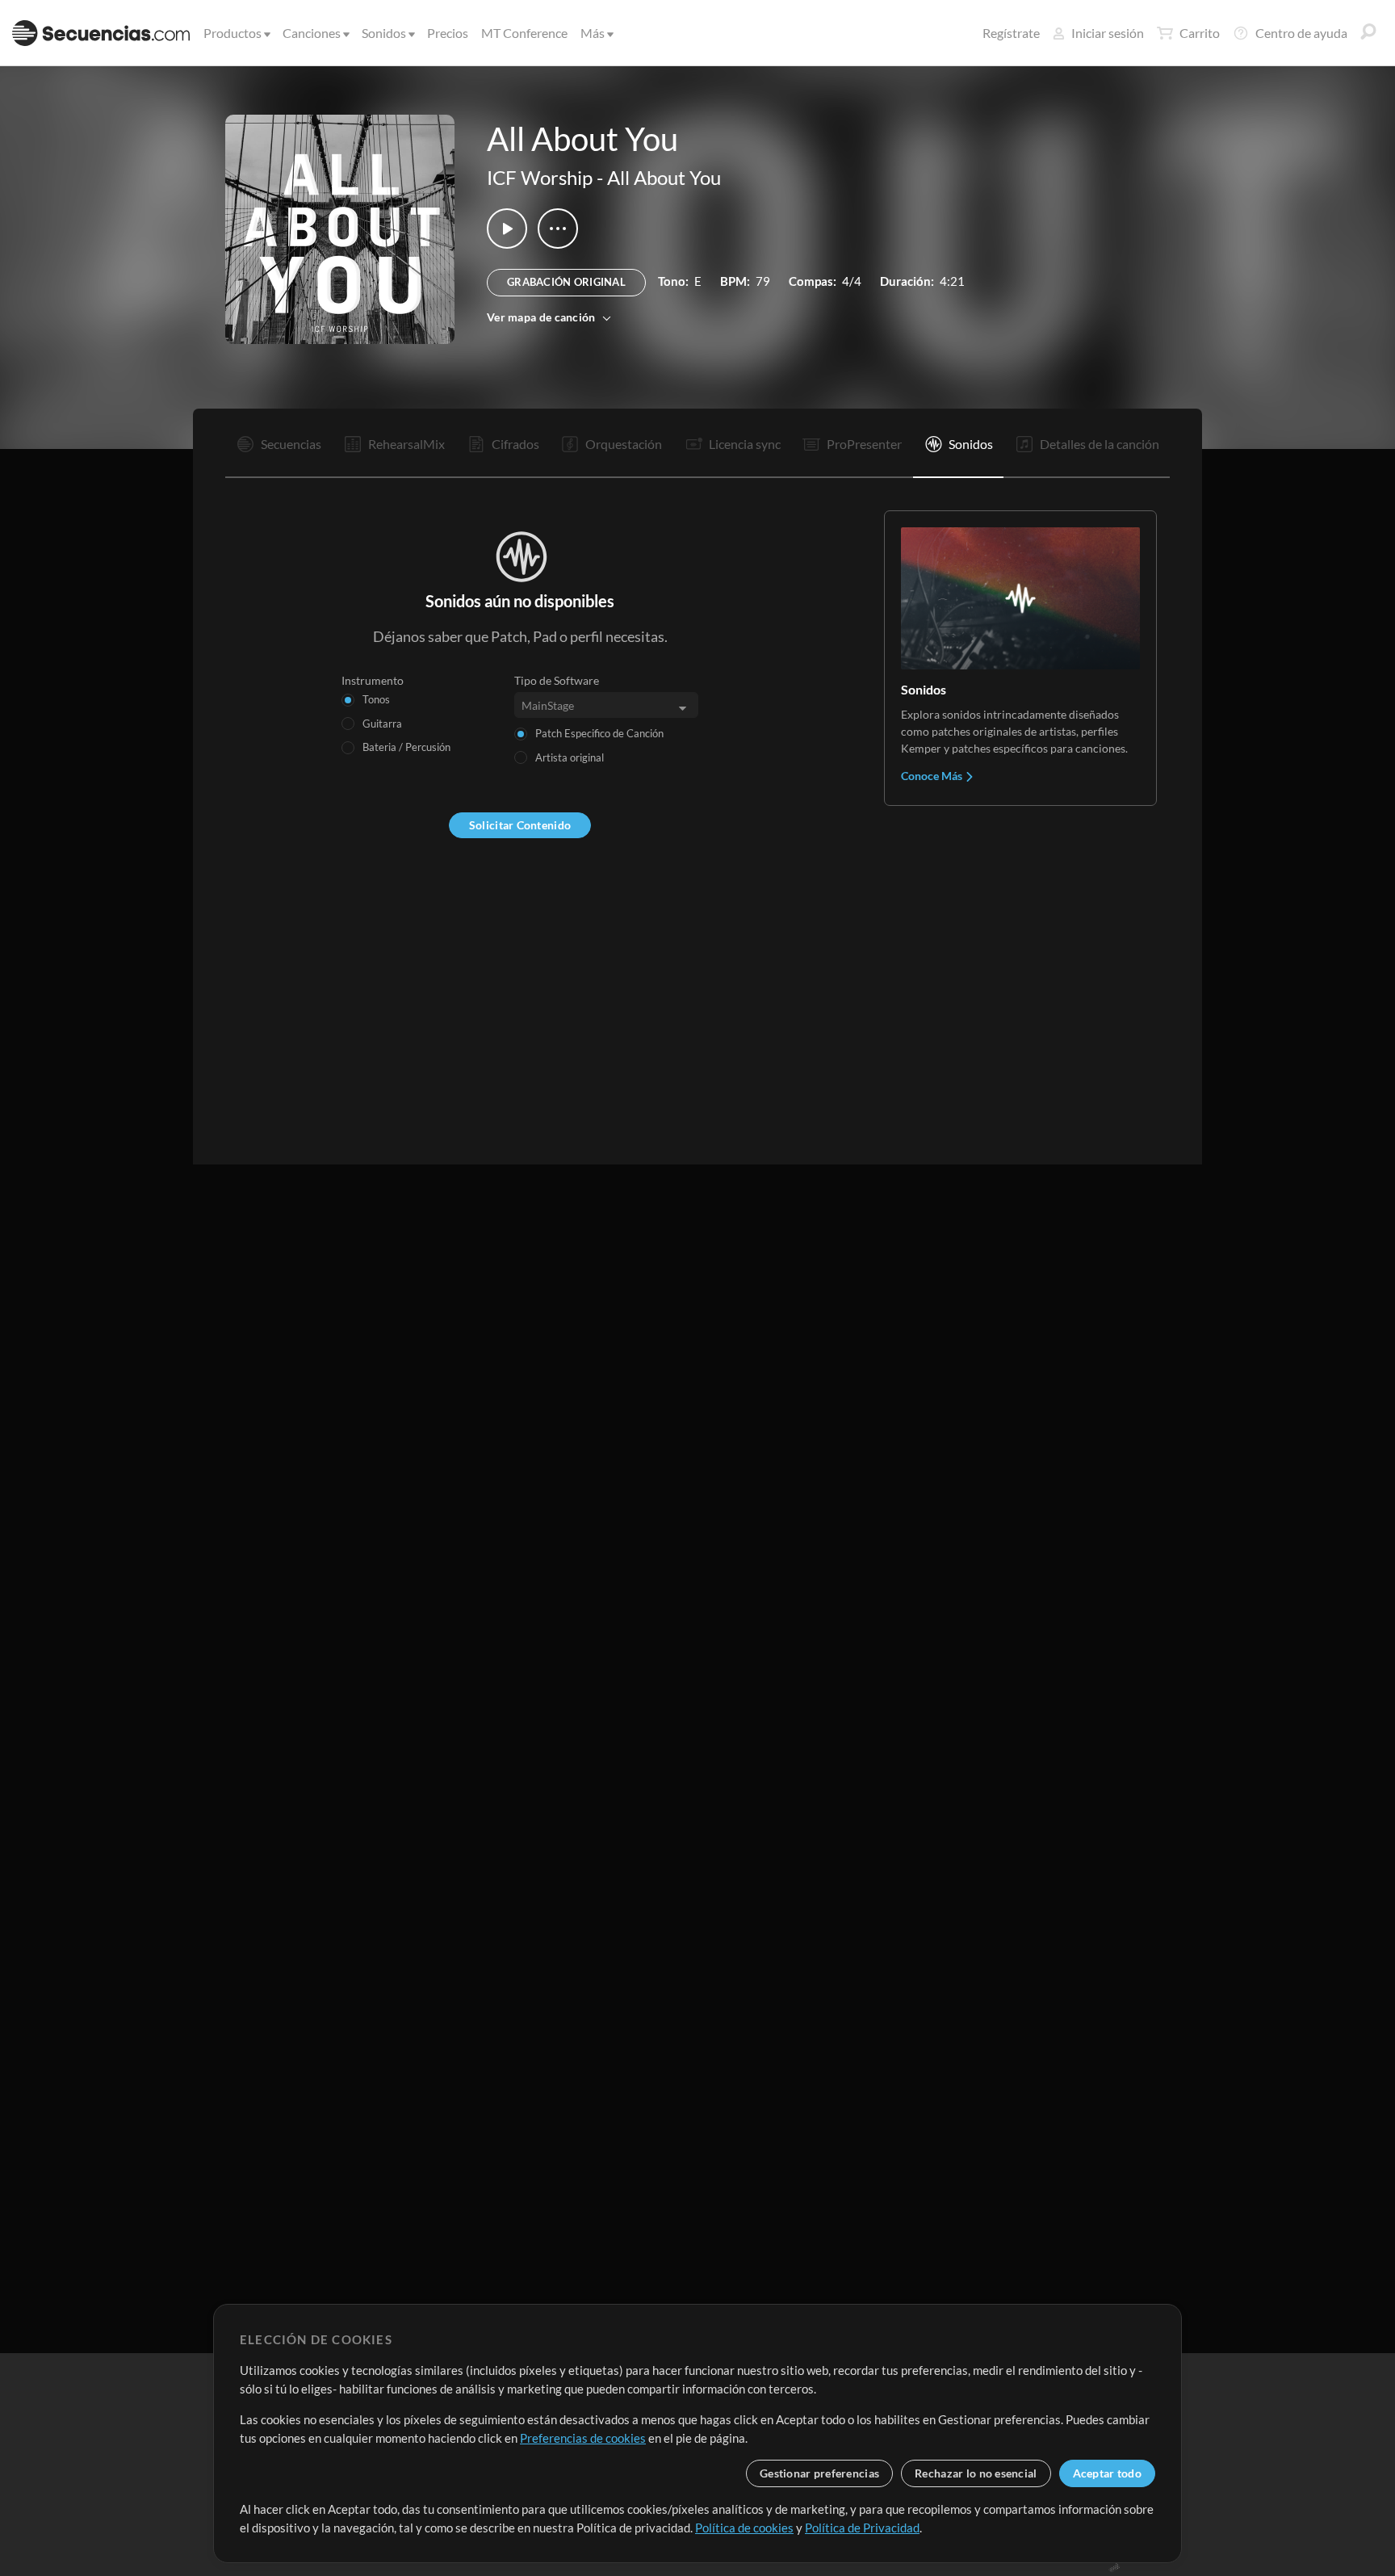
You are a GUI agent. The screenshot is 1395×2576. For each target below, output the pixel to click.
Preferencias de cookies (583, 2438)
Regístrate (1011, 33)
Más (593, 33)
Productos (232, 33)
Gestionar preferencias (819, 2473)
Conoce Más (933, 776)
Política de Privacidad (862, 2528)
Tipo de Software (557, 680)
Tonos (376, 699)
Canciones (312, 33)
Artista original (570, 757)
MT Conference (524, 33)
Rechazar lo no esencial (976, 2473)
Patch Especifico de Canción (599, 733)
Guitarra (382, 724)
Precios (448, 33)
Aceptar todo (1107, 2473)
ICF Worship (540, 177)
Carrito (1200, 33)
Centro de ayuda (1301, 33)
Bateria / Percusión (406, 747)
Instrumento (373, 680)
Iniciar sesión (1108, 33)
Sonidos (384, 33)
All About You (664, 177)
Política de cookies (744, 2528)
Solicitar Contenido (520, 825)
